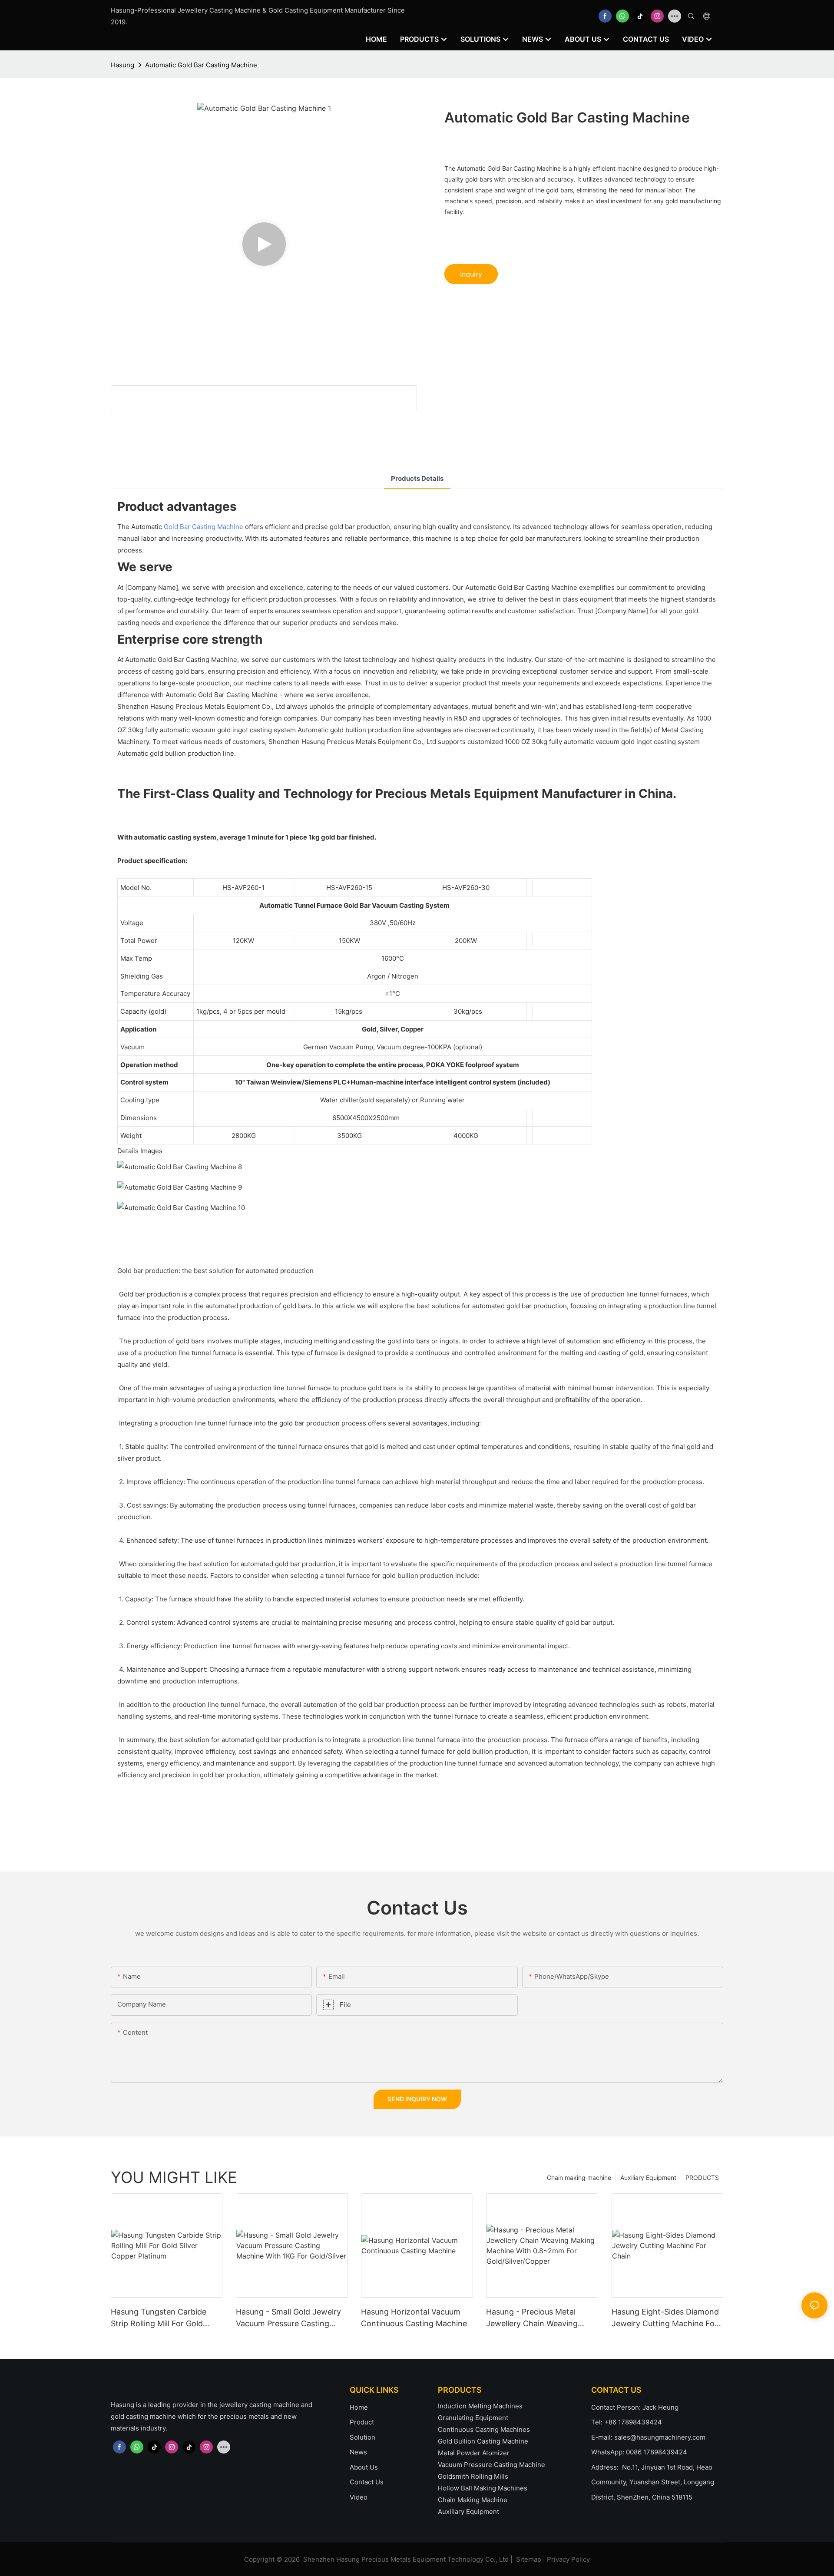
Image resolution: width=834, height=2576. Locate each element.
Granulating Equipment (473, 2418)
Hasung (122, 65)
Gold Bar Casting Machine (204, 527)
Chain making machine (579, 2178)
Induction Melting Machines (480, 2406)
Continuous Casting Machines (484, 2429)
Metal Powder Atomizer (474, 2453)
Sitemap (529, 2559)
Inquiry (471, 274)
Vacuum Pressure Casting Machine (491, 2465)
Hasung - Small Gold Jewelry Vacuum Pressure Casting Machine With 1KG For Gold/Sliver (288, 2318)
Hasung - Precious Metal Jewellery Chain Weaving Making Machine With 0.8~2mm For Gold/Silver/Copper (532, 2318)
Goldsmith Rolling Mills (473, 2476)
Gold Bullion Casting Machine (483, 2441)
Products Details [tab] (417, 478)
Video (359, 2497)
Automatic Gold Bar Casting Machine (201, 65)
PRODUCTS (702, 2178)
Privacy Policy (568, 2559)
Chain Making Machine (473, 2500)
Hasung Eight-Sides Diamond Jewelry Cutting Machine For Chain (665, 2318)
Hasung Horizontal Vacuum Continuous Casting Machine (414, 2318)
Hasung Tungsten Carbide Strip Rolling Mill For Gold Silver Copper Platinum (159, 2318)
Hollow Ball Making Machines (483, 2488)
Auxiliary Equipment (648, 2178)
